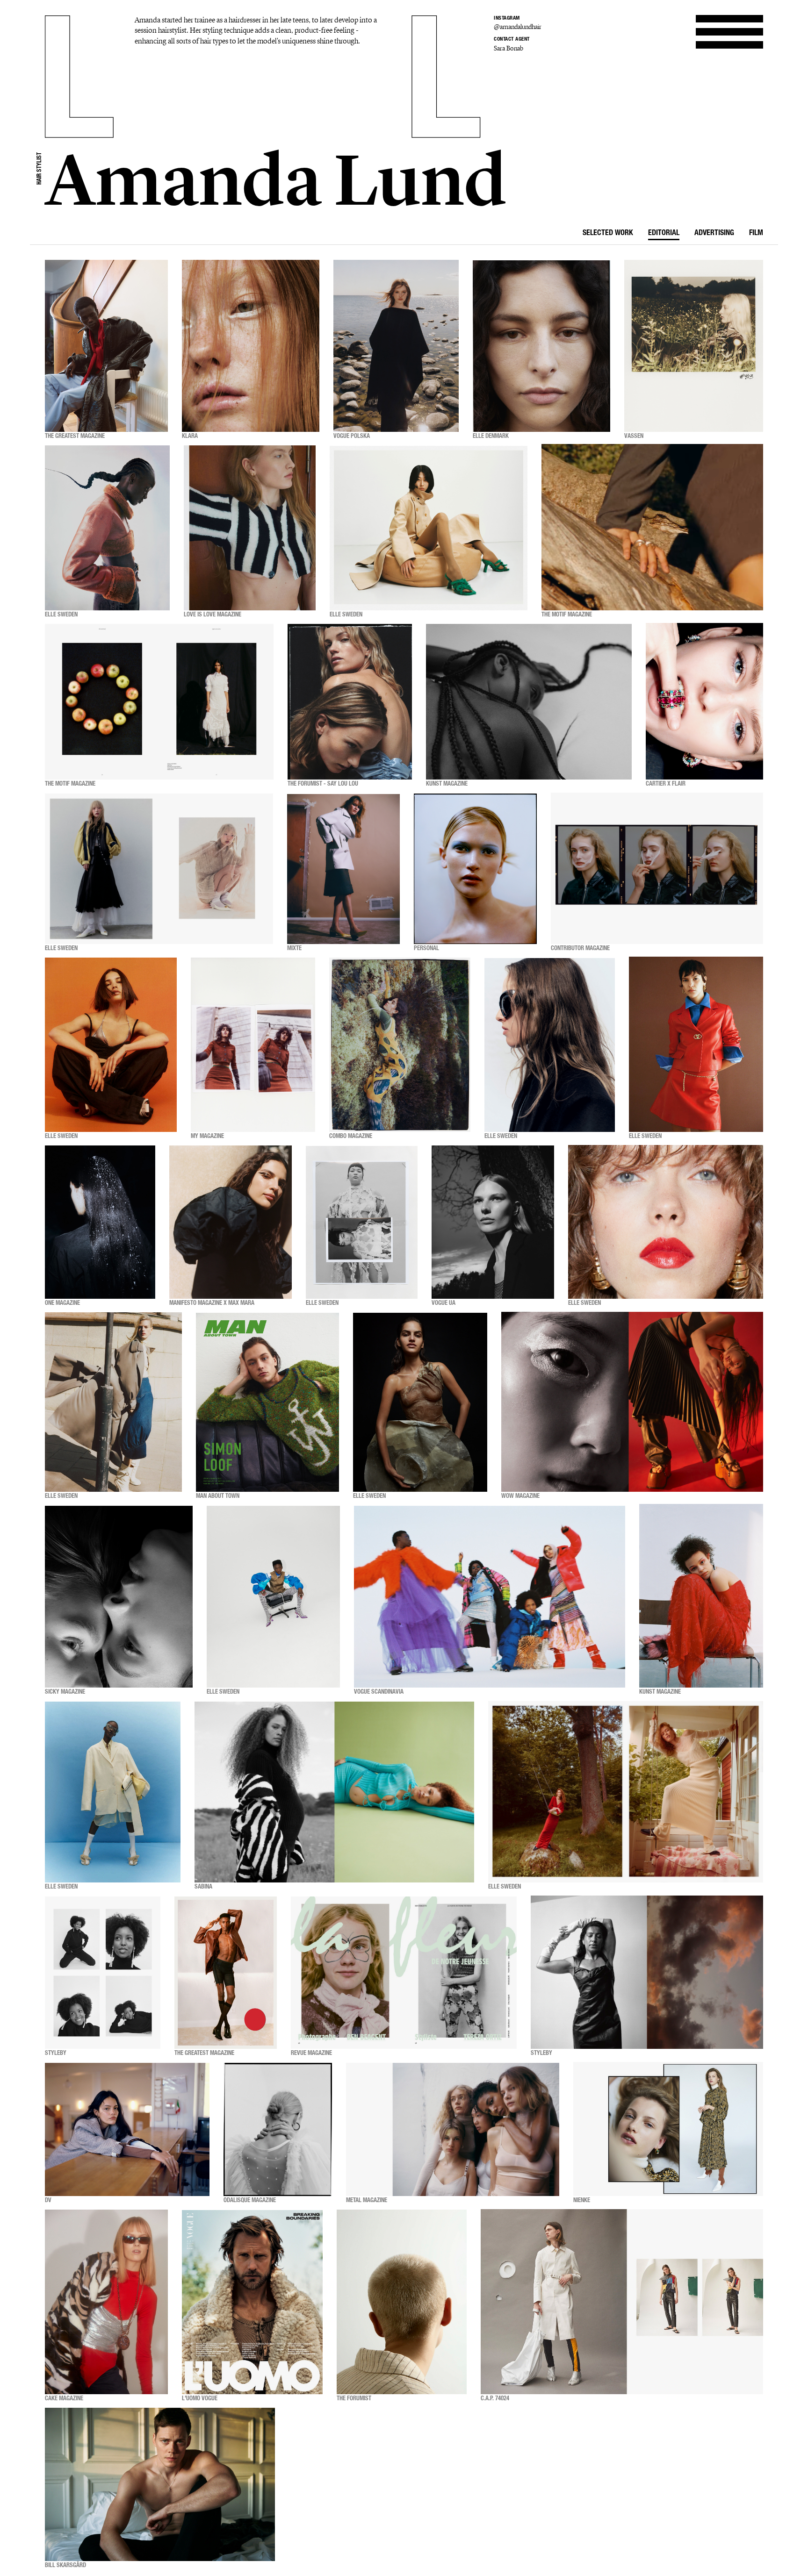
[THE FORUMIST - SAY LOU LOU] (350, 702)
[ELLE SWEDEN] (107, 528)
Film (756, 234)
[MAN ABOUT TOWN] (267, 1402)
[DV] (127, 2129)
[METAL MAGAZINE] (453, 2129)
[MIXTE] (343, 869)
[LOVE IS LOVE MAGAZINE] (250, 528)
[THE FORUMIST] (402, 2302)
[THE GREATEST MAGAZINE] (106, 346)
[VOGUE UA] (493, 1222)
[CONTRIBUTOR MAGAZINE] (657, 869)
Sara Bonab (509, 48)
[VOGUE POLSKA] (396, 346)
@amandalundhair (518, 27)
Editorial (664, 234)
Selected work (608, 234)
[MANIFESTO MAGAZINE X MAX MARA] (231, 1222)
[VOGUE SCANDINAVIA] (490, 1597)
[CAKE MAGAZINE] (106, 2302)
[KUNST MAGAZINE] (529, 702)
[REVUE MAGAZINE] (404, 1973)
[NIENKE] (668, 2129)
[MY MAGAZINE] (253, 1045)
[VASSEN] (694, 346)
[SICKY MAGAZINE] (119, 1597)
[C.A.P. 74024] (622, 2302)
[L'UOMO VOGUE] (252, 2302)
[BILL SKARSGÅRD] (160, 2485)
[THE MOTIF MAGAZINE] (652, 528)
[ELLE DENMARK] (541, 346)
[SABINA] (334, 1792)
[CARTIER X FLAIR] (704, 702)
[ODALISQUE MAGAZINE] (278, 2129)
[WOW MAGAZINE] (632, 1402)
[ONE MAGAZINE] (100, 1222)
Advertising (714, 234)
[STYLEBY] (103, 1973)
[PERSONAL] (475, 869)
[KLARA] (251, 346)
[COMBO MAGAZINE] (400, 1045)
